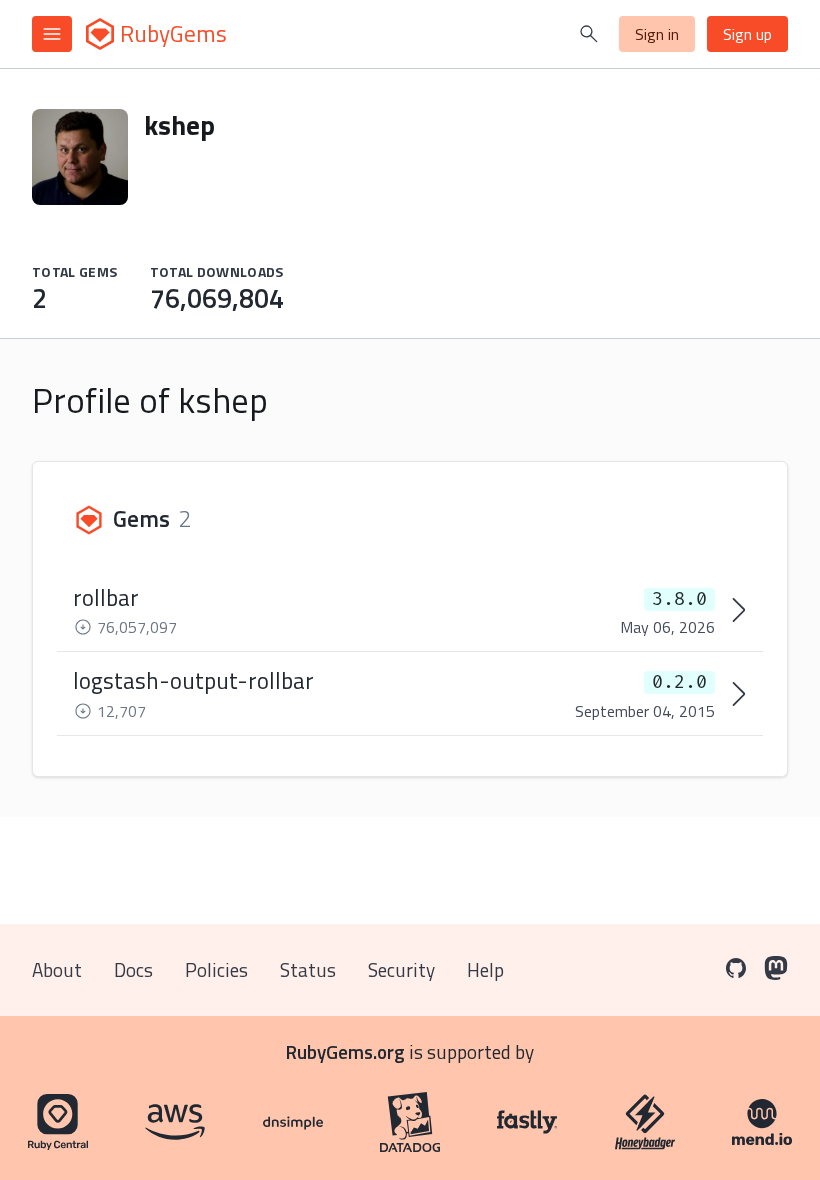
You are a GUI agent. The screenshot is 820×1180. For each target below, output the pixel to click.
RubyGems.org (345, 1051)
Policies (216, 969)
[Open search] (589, 34)
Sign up (747, 34)
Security (401, 969)
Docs (133, 969)
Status (308, 969)
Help (485, 969)
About (57, 969)
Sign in (657, 34)
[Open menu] (52, 34)
